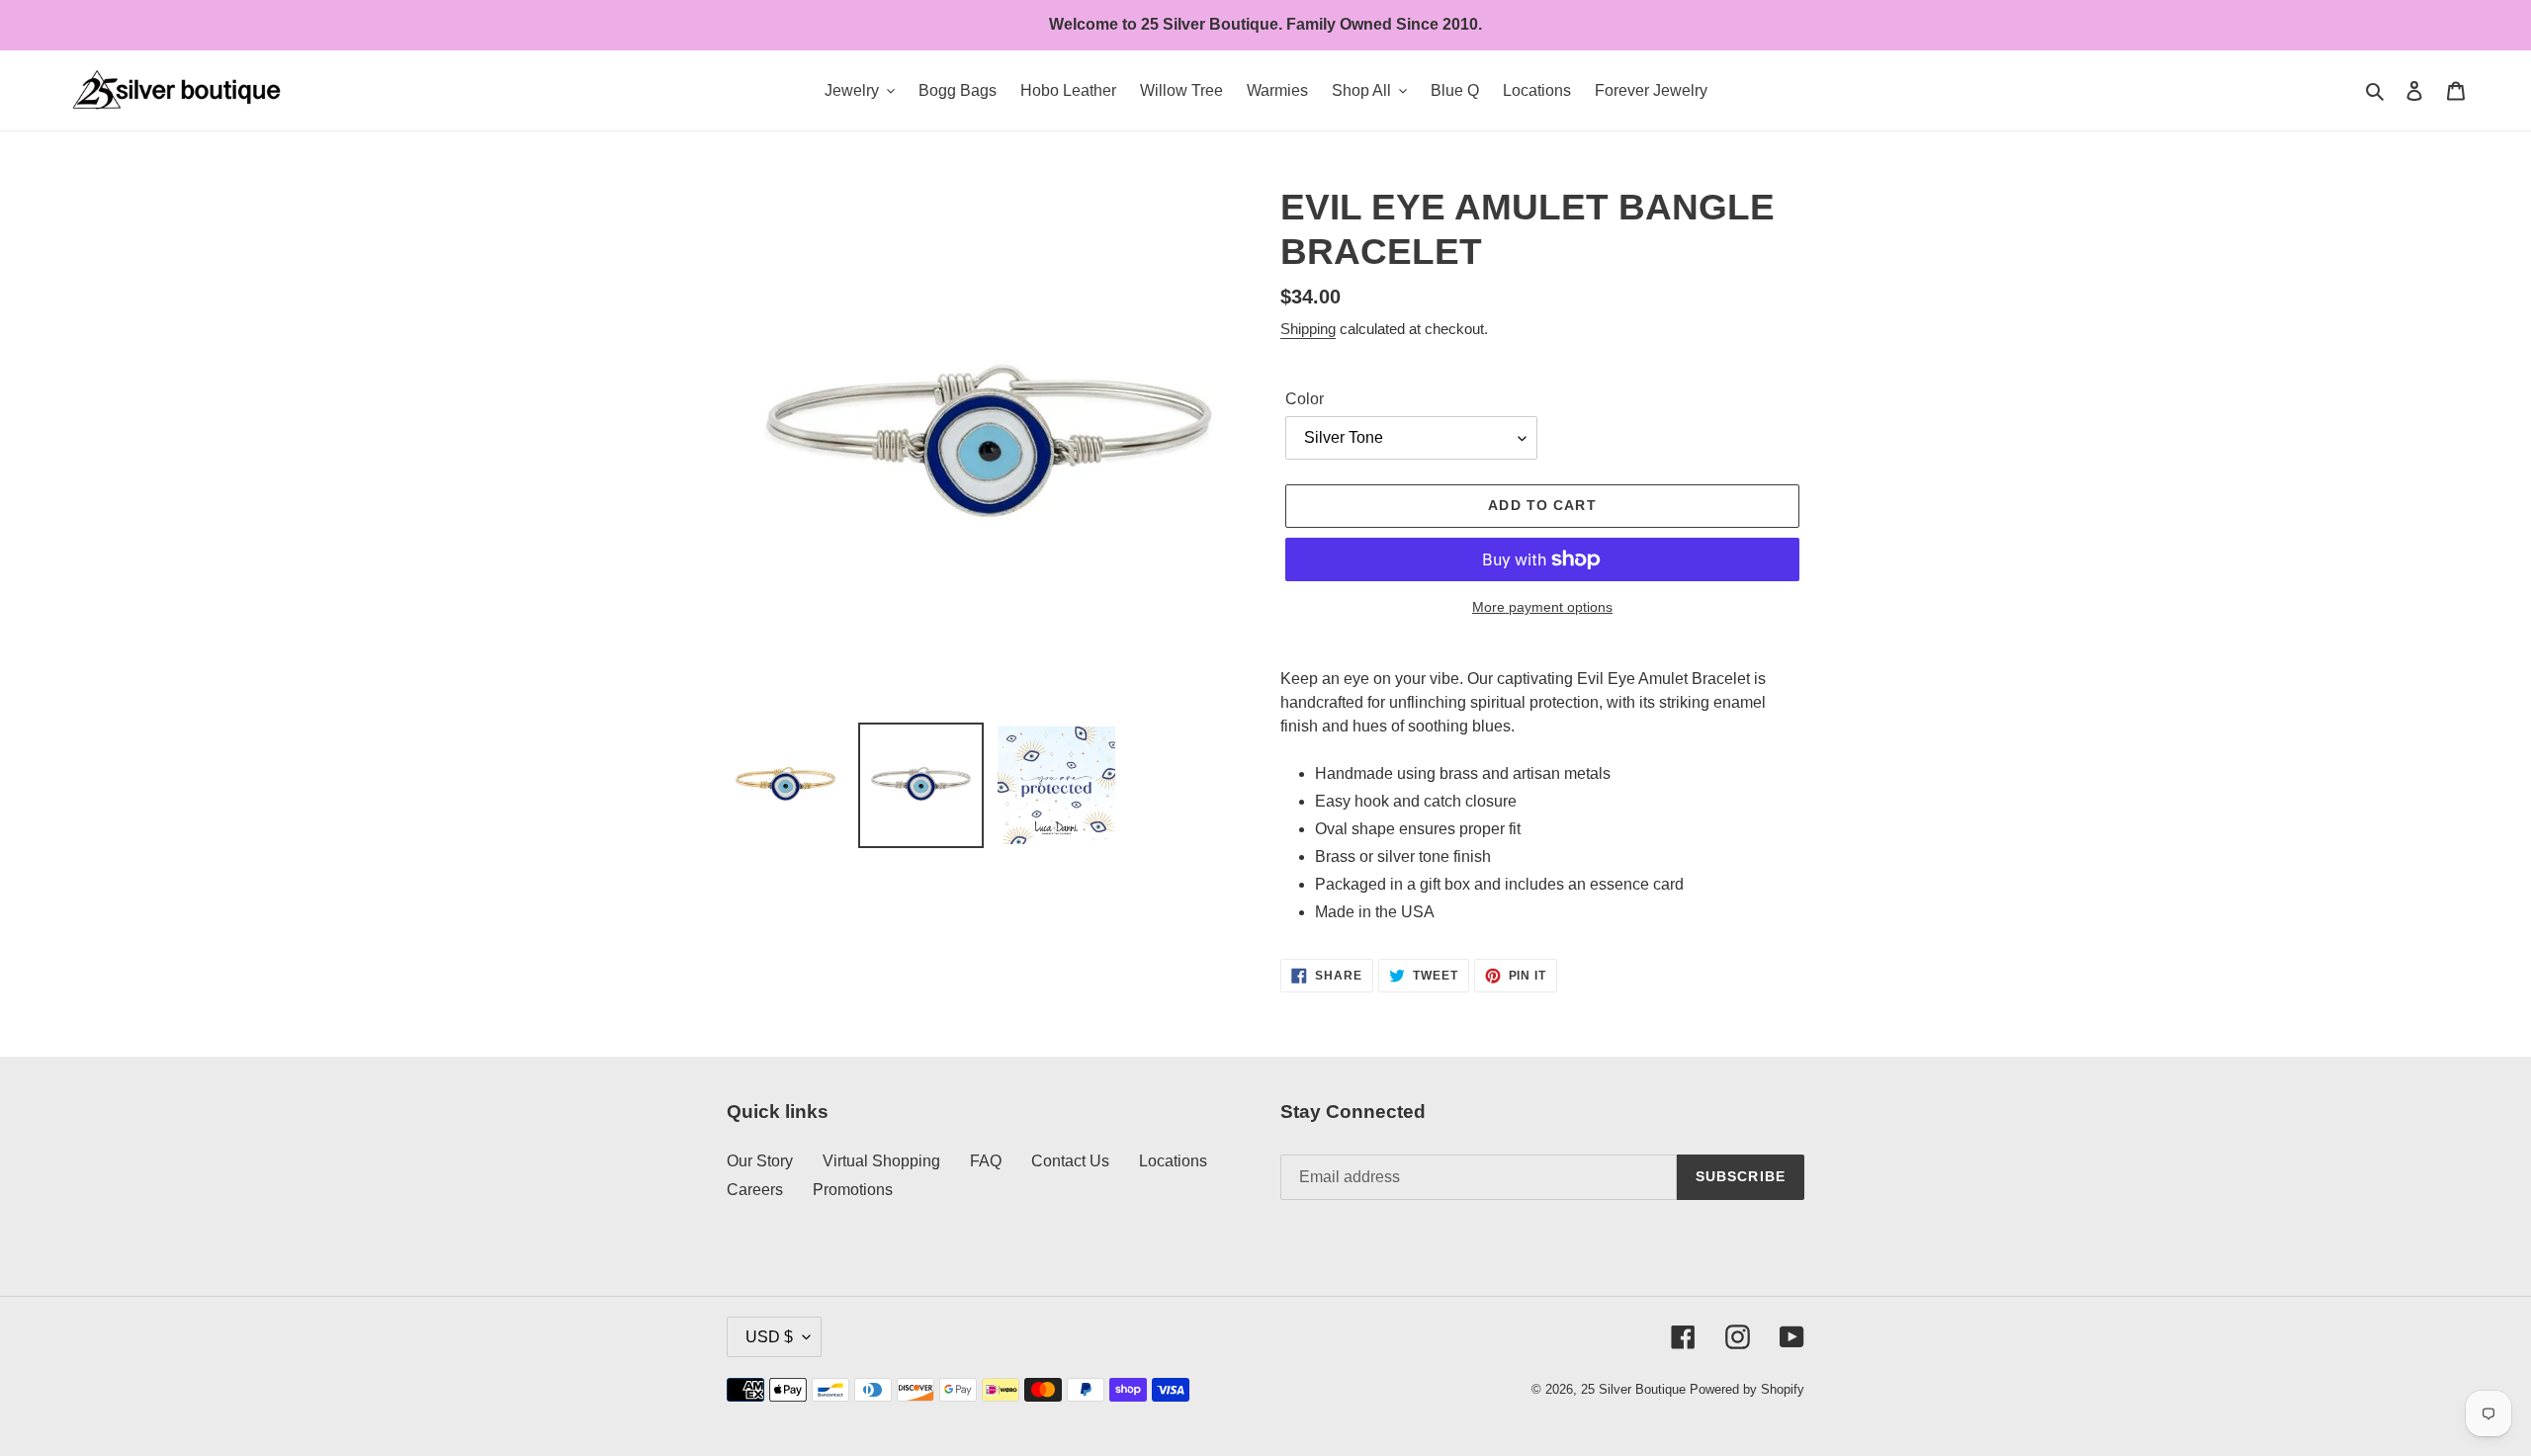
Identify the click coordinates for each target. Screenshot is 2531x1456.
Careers (755, 1190)
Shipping (1308, 329)
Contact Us (1070, 1161)
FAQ (986, 1161)
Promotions (853, 1190)
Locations (1173, 1161)
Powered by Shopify (1747, 1389)
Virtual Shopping (881, 1161)
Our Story (760, 1161)
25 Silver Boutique (1633, 1389)
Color (1305, 399)
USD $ (769, 1337)
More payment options (1542, 607)
